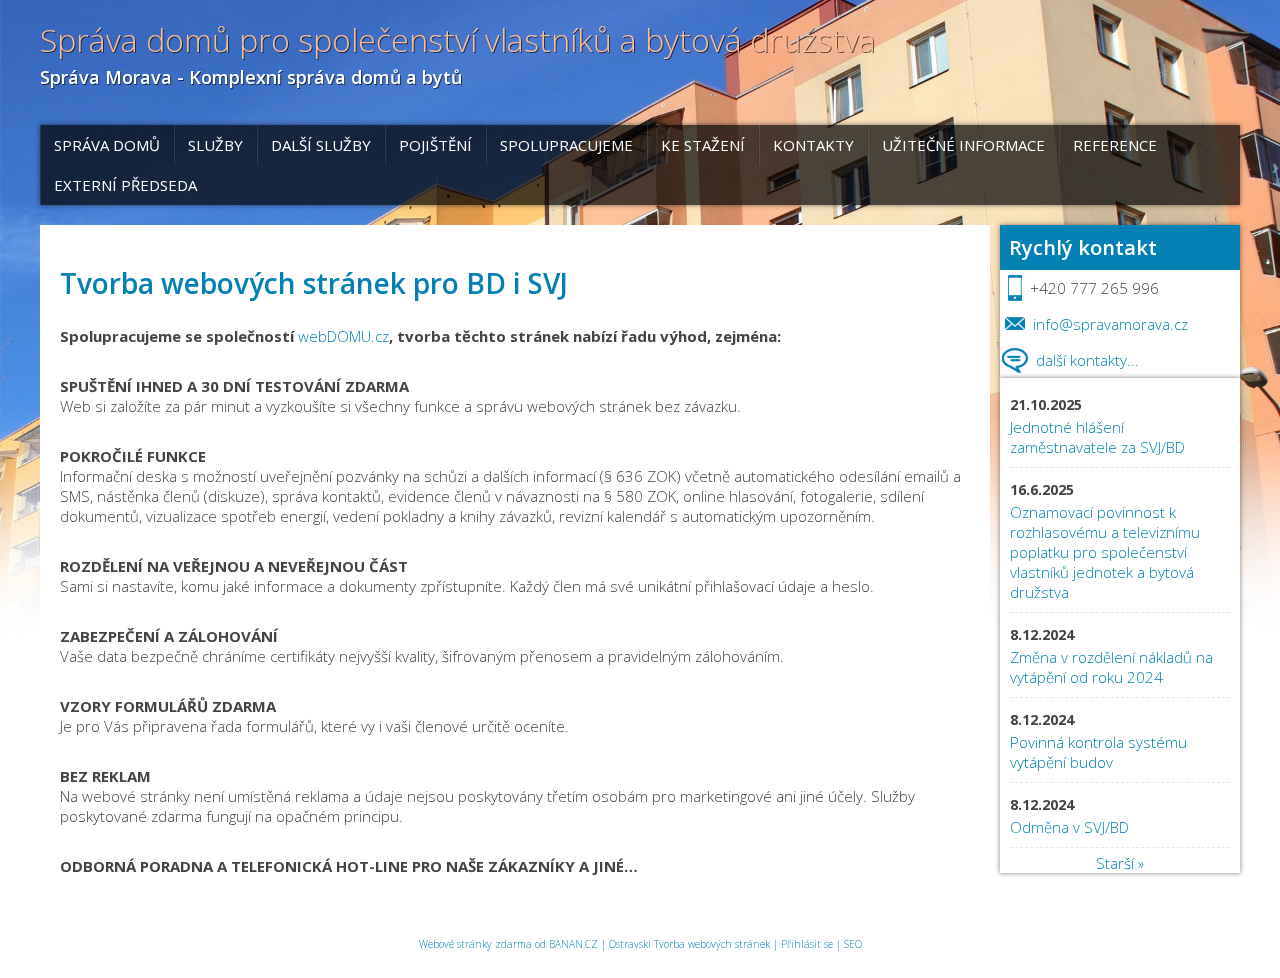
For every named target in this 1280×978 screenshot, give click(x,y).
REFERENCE (1115, 145)
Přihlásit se (807, 944)
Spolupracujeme (566, 145)
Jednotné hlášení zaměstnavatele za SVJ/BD (1097, 437)
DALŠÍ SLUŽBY (321, 145)
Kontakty (813, 145)
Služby (215, 145)
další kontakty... (1087, 360)
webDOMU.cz (343, 336)
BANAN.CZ (573, 944)
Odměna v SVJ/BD (1071, 827)
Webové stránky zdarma (475, 944)
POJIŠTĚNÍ (435, 145)
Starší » (1120, 863)
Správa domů (107, 145)
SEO (853, 944)
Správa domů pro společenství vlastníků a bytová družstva (458, 40)
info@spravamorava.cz (1110, 324)
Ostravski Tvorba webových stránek (689, 944)
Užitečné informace (963, 145)
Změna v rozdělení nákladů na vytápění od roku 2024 (1111, 667)
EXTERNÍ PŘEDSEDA (125, 185)
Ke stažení (703, 145)
